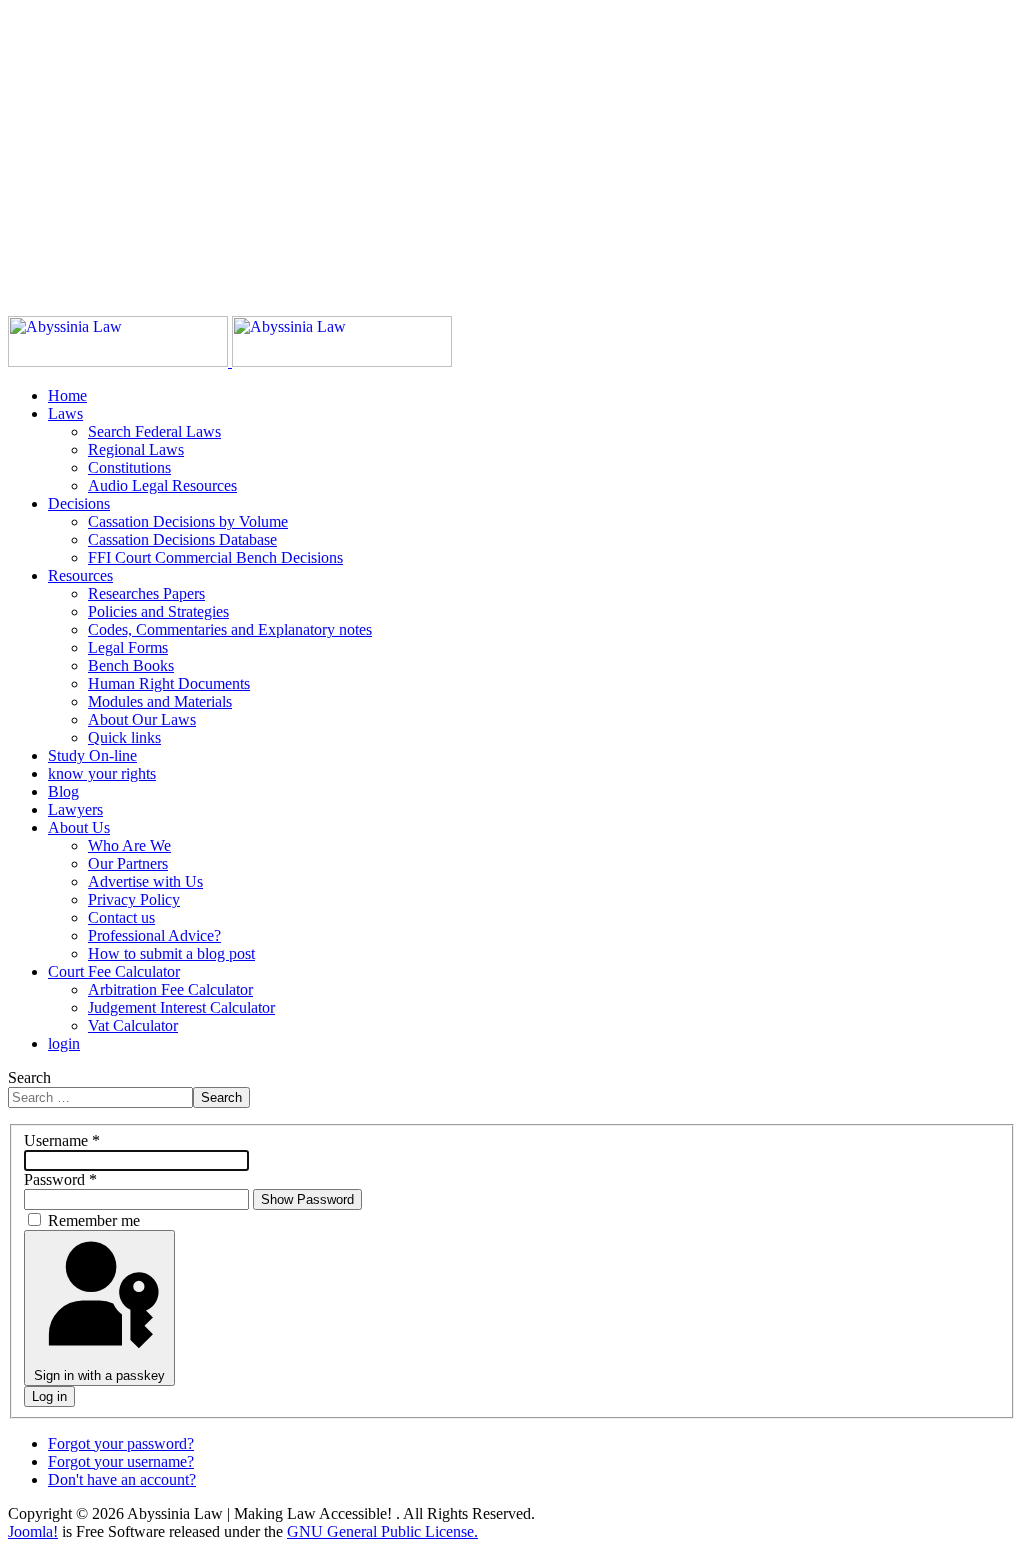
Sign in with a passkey (99, 1375)
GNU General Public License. (382, 1531)
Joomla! (33, 1531)
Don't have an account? (122, 1479)
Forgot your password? (121, 1443)
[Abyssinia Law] (230, 361)
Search (29, 1077)
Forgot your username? (121, 1461)
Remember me (94, 1220)
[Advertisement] (512, 148)
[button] (65, 413)
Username (62, 1140)
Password (60, 1179)
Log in (49, 1396)
